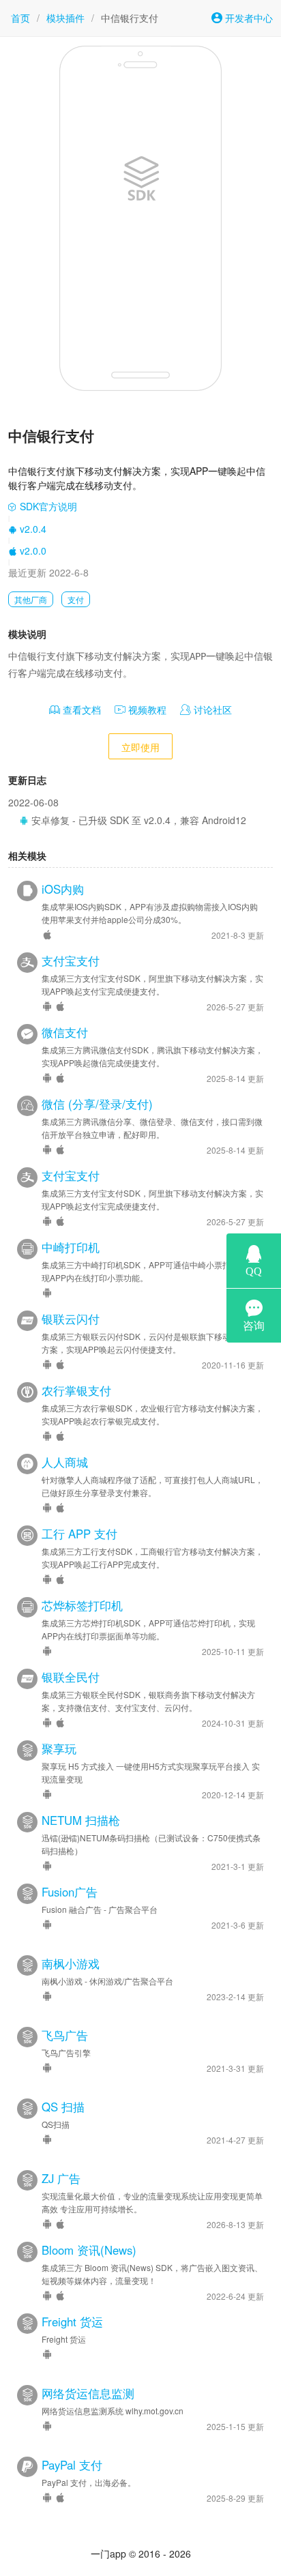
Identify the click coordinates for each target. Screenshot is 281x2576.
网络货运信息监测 (88, 2393)
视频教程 (146, 709)
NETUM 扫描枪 (81, 1820)
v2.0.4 (32, 529)
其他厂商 (31, 599)
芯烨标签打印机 (82, 1605)
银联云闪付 (71, 1319)
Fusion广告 (70, 1892)
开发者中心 (248, 18)
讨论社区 (211, 709)
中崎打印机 (71, 1247)
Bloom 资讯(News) (89, 2250)
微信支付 (65, 1032)
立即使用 (140, 747)
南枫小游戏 (71, 1963)
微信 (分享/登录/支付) (97, 1104)
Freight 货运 (72, 2322)
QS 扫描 (63, 2107)
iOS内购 (63, 889)
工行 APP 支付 (79, 1534)
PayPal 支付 (72, 2465)
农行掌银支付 (76, 1390)
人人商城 (65, 1462)
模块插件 (65, 18)
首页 (20, 18)
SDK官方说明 (47, 506)
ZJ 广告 (61, 2178)
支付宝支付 (71, 961)
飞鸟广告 (65, 2035)
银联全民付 (71, 1677)
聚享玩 (59, 1748)
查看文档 (80, 709)
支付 (76, 599)
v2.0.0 (32, 551)
